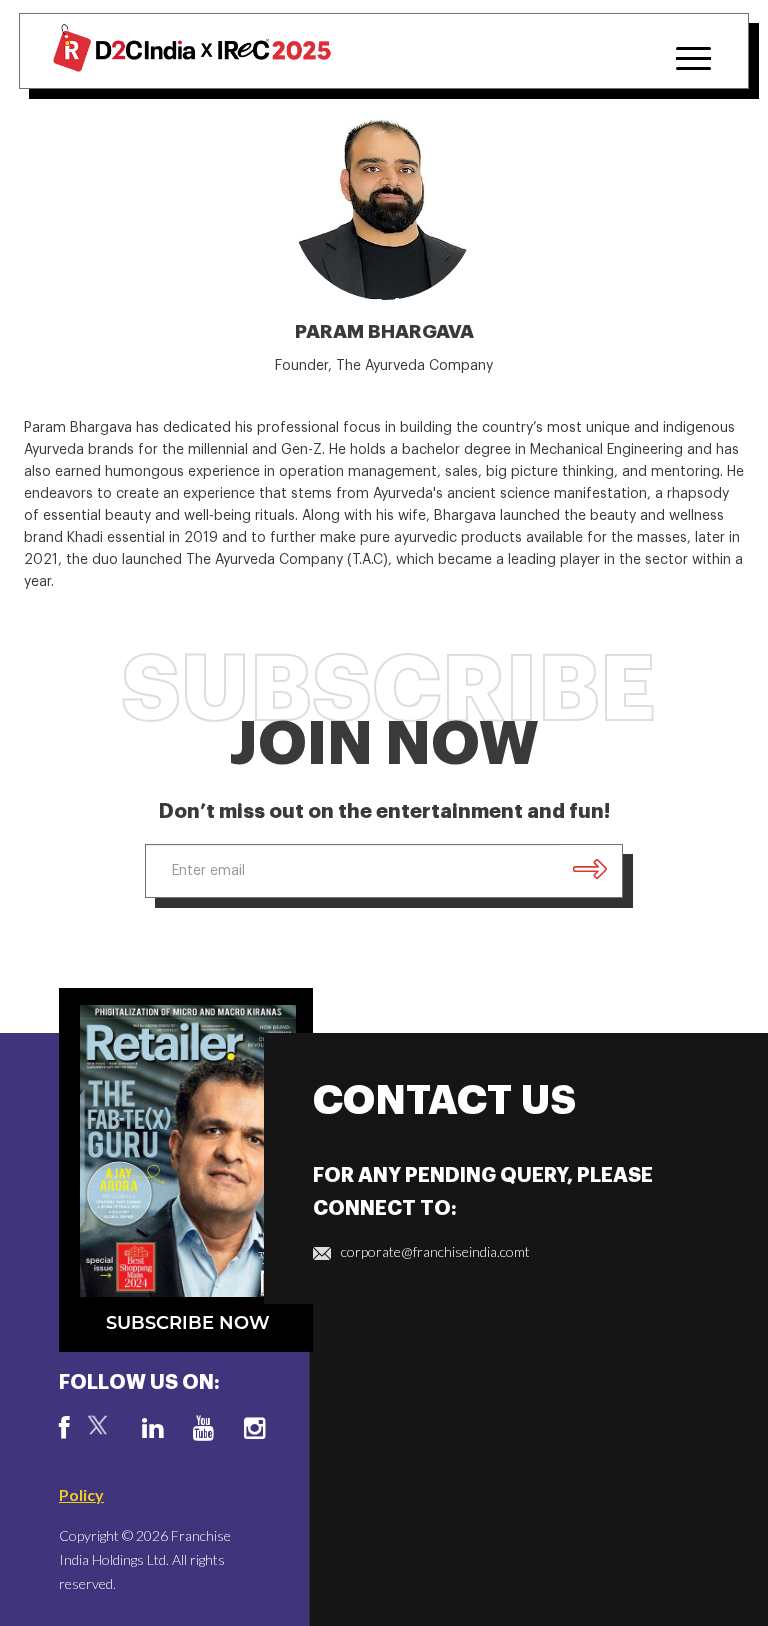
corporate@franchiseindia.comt (435, 1251)
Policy (81, 1494)
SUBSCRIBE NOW (188, 1323)
